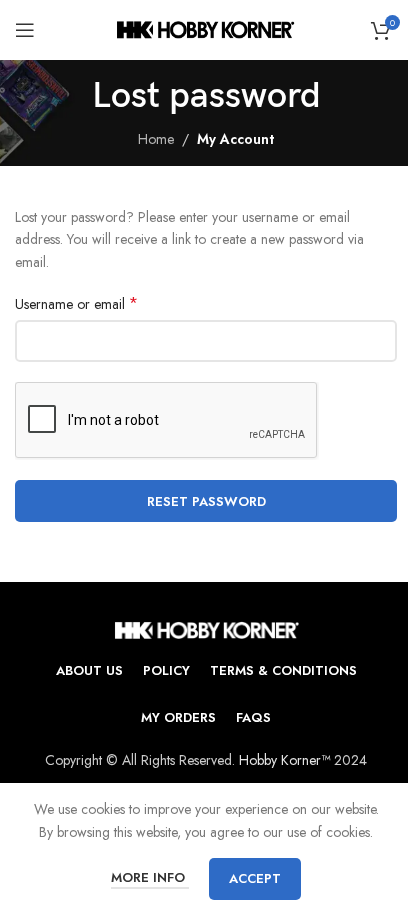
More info (150, 877)
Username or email (76, 304)
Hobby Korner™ (284, 760)
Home (156, 139)
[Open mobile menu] (25, 30)
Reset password (206, 501)
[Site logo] (206, 28)
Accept (255, 878)
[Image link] (206, 628)
